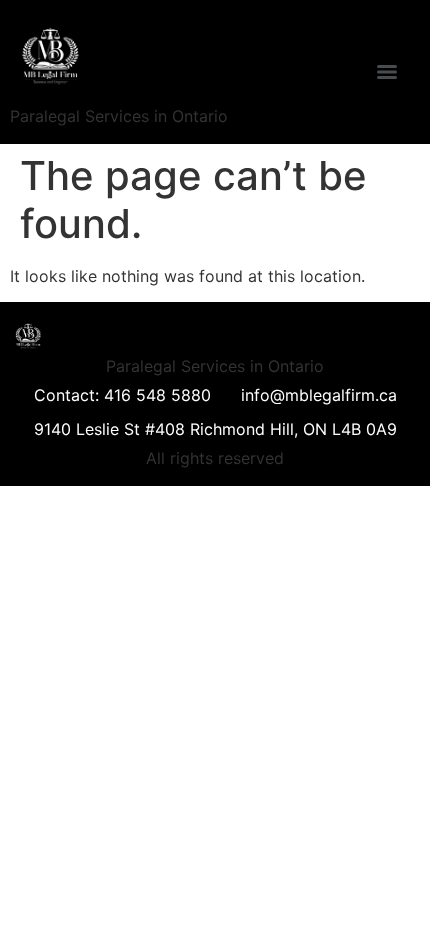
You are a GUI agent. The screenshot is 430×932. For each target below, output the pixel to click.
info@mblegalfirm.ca (319, 395)
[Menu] (387, 72)
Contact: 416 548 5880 (122, 395)
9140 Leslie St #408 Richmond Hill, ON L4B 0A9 (215, 429)
